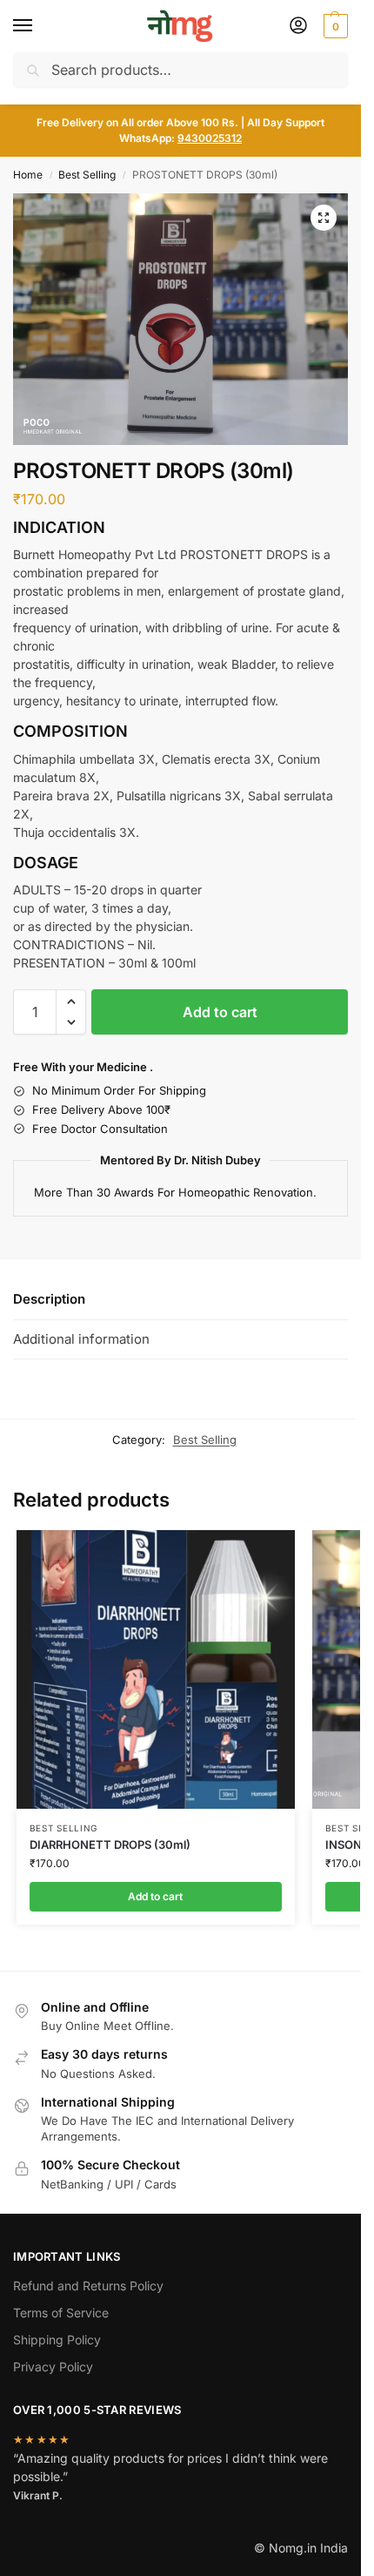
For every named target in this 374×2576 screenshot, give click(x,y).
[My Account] (298, 27)
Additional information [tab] (81, 1339)
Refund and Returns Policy (88, 2286)
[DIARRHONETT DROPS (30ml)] (156, 1669)
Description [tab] (49, 1299)
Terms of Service (61, 2313)
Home (28, 175)
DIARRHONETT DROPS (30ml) (110, 1844)
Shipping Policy (57, 2340)
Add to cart (220, 1012)
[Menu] (39, 26)
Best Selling (87, 175)
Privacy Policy (53, 2367)
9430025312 (210, 138)
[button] (334, 26)
